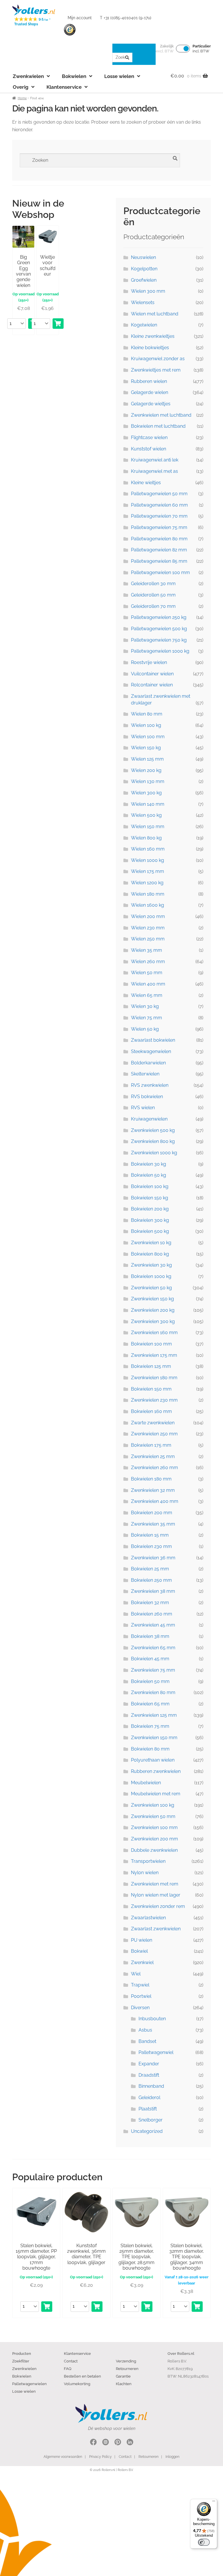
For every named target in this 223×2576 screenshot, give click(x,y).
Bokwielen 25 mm (150, 1569)
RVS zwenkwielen (150, 1085)
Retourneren (127, 2369)
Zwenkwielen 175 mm (154, 1355)
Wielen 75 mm (146, 1018)
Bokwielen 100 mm (151, 1344)
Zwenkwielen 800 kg (153, 1141)
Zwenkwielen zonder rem (158, 1906)
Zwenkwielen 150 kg (152, 1299)
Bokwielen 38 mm (150, 1636)
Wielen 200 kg (146, 770)
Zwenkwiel (142, 1962)
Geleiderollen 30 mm (153, 584)
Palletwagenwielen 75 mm (159, 527)
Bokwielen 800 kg (150, 1254)
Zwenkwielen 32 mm (153, 1490)
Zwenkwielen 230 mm (154, 1400)
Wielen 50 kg (145, 1029)
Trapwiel (140, 1985)
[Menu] (214, 2502)
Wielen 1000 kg (148, 860)
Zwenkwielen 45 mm (153, 1625)
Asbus (145, 2030)
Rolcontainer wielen (152, 685)
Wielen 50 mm (147, 973)
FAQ (68, 2369)
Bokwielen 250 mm (151, 1580)
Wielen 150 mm (148, 827)
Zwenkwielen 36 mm (153, 1558)
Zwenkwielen (28, 76)
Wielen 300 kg (146, 793)
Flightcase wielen (149, 437)
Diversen (140, 2008)
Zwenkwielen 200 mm (154, 1839)
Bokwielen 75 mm (150, 1726)
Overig (21, 87)
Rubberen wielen (149, 381)
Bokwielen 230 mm (151, 1546)
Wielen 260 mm (148, 962)
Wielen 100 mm (148, 737)
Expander (149, 2064)
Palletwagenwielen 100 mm (160, 572)
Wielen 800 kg (146, 838)
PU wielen (142, 1940)
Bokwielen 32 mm (150, 1603)
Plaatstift (148, 2109)
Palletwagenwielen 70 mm (159, 516)
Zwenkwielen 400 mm (155, 1501)
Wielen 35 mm (146, 950)
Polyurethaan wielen (153, 1760)
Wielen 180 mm (148, 894)
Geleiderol (149, 2097)
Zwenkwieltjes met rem (156, 370)
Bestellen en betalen (82, 2376)
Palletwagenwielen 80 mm (159, 539)
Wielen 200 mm (148, 916)
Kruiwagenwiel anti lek (155, 460)
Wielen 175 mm (148, 871)
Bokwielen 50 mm (150, 1681)
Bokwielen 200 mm (152, 1513)
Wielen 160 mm (148, 849)
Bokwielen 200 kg (150, 1209)
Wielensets (143, 302)
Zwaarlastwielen (148, 1918)
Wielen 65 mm (147, 995)
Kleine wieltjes (146, 483)
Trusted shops (70, 30)
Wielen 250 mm (148, 939)
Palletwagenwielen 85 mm (159, 561)
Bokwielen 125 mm (151, 1366)
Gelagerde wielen (150, 392)
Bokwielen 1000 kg (151, 1276)
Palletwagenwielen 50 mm (159, 494)
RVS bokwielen (147, 1097)
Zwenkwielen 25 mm (153, 1456)
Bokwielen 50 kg (149, 1175)
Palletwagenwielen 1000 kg (160, 651)
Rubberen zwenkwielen (156, 1771)
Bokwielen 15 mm (150, 1535)
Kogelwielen (144, 325)
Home (22, 98)
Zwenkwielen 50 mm (153, 1816)
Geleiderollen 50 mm (153, 595)
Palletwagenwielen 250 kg (159, 617)
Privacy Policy (100, 2457)
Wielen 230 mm (148, 928)
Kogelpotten (144, 269)
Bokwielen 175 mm (151, 1445)
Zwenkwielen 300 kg (153, 1321)
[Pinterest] (118, 2443)
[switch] (204, 2542)
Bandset (147, 2041)
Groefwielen (144, 280)
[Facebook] (93, 2443)
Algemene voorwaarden (63, 2457)
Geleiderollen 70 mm (153, 606)
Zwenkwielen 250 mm (154, 1434)
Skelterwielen (145, 1074)
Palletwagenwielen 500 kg (159, 629)
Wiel (136, 1974)
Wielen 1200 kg (147, 883)
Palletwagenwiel (156, 2052)
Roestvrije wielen (149, 662)
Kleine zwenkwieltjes (153, 336)
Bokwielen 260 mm (152, 1614)
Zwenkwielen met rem (155, 1884)
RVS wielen (143, 1108)
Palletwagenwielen (29, 2384)
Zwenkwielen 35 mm (153, 1524)
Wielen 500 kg (146, 815)
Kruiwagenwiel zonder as (158, 359)
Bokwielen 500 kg (150, 1231)
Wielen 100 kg (146, 725)
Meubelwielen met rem (156, 1794)
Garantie (123, 2376)
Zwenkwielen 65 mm (153, 1648)
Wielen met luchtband (155, 314)
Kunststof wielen (149, 449)
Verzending (126, 2361)
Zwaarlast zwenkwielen (156, 1929)
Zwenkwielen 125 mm (154, 1715)
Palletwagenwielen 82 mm (159, 550)
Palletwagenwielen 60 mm (159, 505)
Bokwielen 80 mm (150, 1749)
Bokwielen (74, 76)
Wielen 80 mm (147, 714)
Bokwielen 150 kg (150, 1198)
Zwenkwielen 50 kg (151, 1288)
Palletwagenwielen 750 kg (159, 640)
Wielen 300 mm (148, 291)
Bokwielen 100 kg (150, 1186)
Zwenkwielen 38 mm (153, 1591)
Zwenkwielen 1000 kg (154, 1153)
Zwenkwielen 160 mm (154, 1333)
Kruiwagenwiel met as (154, 471)
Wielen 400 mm (148, 984)
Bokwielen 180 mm (151, 1479)
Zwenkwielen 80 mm (153, 1692)
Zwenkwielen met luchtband (161, 415)
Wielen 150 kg (146, 748)
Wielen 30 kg (145, 1006)
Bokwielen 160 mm (151, 1411)
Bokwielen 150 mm (151, 1389)
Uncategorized (147, 2131)
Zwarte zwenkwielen (153, 1423)
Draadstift (149, 2075)
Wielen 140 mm (148, 804)
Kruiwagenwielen (149, 1119)
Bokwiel (139, 1951)
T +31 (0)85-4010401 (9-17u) (126, 18)
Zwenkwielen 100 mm (154, 1827)
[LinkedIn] (130, 2443)
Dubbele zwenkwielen (154, 1850)
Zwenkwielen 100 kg (153, 1805)
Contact (71, 2361)
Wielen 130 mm (148, 781)
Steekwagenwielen (151, 1051)
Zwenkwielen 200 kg (153, 1310)
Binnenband (151, 2086)
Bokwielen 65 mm (150, 1704)
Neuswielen (143, 257)
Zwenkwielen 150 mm (154, 1738)
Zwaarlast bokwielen (153, 1040)
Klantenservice (64, 87)
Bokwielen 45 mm (150, 1659)
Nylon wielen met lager (156, 1895)
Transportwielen (148, 1861)
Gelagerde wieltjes (151, 404)
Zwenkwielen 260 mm (154, 1468)
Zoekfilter (21, 2361)
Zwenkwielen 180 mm (154, 1378)
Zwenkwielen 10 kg (151, 1243)
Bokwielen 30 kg (149, 1164)
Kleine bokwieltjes (150, 348)
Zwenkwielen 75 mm (153, 1670)
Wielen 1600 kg (148, 905)
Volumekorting (77, 2384)
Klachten (124, 2384)
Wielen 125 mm (147, 759)
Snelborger (151, 2120)
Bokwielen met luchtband (158, 426)
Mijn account (80, 18)
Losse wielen (119, 76)
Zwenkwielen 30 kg (151, 1265)
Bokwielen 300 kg (150, 1220)
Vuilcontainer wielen (152, 674)
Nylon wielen (145, 1873)
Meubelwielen (146, 1783)
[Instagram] (106, 2443)
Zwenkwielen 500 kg (153, 1130)
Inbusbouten (152, 2019)
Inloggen (172, 2457)
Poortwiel (141, 1996)
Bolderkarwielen (148, 1063)
